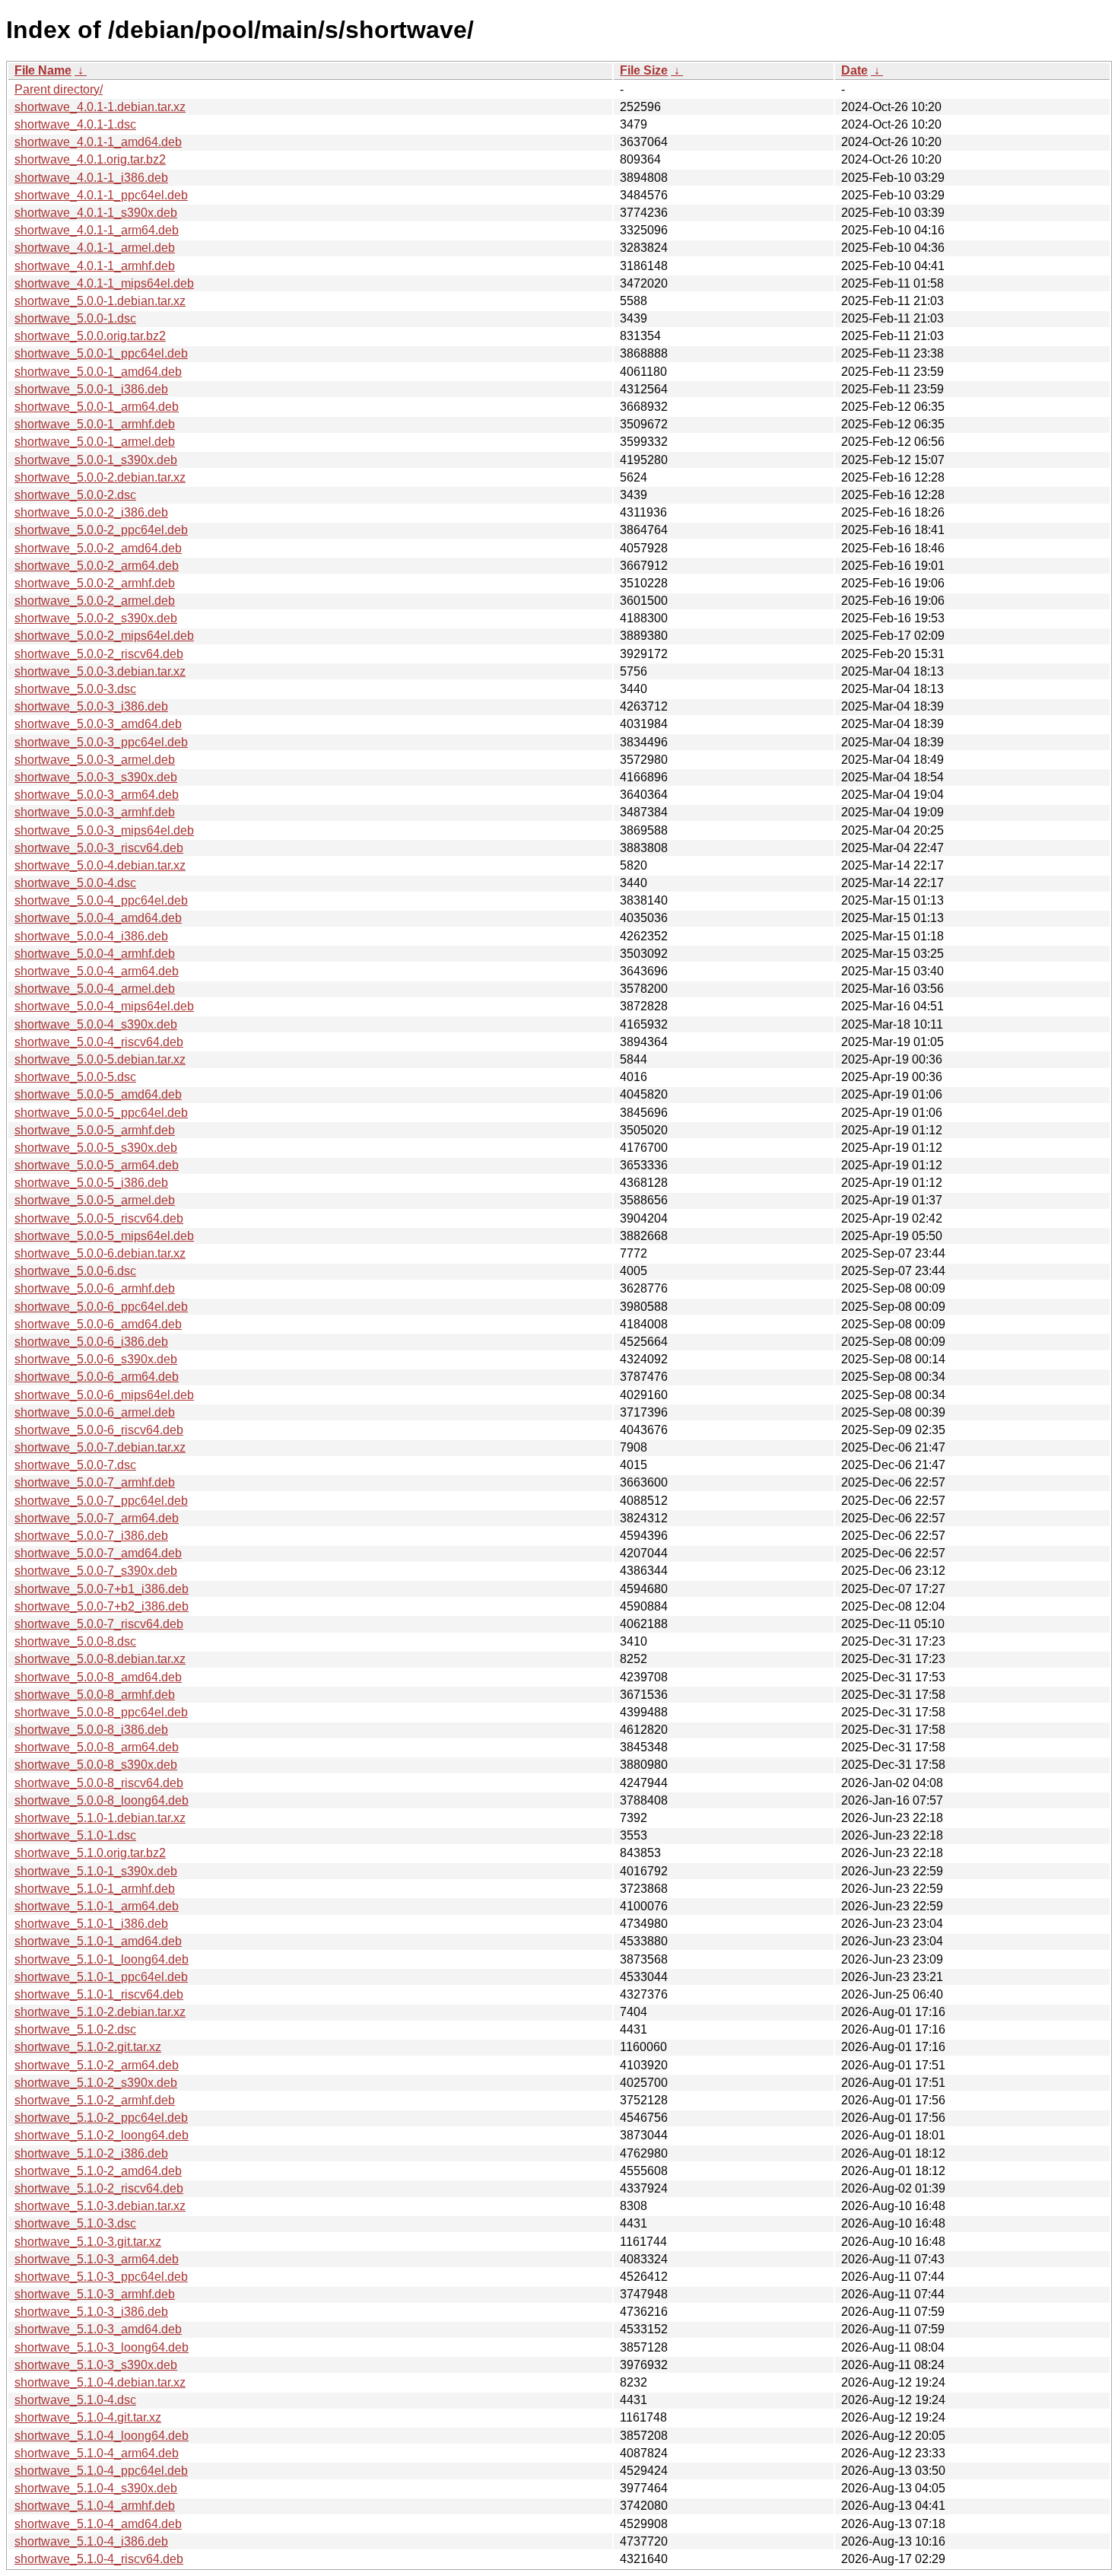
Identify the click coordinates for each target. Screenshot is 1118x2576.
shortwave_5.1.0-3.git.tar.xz (88, 2242)
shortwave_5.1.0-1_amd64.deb (98, 1941)
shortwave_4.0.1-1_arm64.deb (97, 230)
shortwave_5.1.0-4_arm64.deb (97, 2453)
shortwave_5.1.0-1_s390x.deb (96, 1871)
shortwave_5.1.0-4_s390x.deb (96, 2488)
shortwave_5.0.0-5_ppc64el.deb (101, 1113)
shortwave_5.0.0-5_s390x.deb (96, 1148)
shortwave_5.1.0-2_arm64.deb (97, 2065)
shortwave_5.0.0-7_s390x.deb (96, 1571)
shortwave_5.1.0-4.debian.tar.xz (100, 2382)
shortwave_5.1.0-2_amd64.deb (98, 2171)
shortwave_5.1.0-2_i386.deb (91, 2153)
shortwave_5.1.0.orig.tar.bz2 (90, 1853)
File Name (43, 70)
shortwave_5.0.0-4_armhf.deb (95, 954)
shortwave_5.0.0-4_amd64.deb (98, 918)
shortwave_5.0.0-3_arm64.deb (97, 795)
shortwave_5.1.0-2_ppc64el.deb (101, 2118)
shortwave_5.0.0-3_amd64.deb (98, 724)
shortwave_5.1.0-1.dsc (75, 1835)
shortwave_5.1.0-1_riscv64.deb (99, 1994)
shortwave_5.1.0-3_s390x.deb (96, 2365)
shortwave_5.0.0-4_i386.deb (91, 936)
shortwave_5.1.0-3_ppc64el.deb (101, 2277)
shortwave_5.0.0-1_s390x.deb (96, 460)
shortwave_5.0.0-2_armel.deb (95, 601)
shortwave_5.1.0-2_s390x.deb (96, 2083)
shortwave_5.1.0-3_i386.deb (91, 2312)
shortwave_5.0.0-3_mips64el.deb (104, 830)
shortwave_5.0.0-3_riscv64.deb (99, 848)
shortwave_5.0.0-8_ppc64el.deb (101, 1712)
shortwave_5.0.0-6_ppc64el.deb (101, 1307)
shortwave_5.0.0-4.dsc (75, 883)
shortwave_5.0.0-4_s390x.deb (96, 1024)
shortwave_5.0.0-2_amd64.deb (98, 548)
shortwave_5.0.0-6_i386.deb (91, 1342)
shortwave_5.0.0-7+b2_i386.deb (102, 1606)
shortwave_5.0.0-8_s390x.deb (96, 1765)
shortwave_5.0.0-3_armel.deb (95, 760)
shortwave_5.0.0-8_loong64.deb (102, 1800)
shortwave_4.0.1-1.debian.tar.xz (100, 107)
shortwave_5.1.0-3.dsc (75, 2223)
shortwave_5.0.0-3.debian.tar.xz (100, 671)
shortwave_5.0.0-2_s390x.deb (96, 618)
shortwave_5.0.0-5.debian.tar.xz (100, 1059)
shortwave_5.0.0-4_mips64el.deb (104, 1006)
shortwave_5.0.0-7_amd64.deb (98, 1553)
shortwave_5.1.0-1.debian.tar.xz (100, 1818)
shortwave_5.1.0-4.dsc (75, 2400)
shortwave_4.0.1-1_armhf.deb (95, 266)
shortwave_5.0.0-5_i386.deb (91, 1183)
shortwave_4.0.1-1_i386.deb (91, 178)
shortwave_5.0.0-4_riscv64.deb (99, 1042)
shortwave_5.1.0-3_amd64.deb (98, 2329)
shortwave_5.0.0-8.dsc (75, 1641)
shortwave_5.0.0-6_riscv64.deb (99, 1430)
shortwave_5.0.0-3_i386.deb (91, 706)
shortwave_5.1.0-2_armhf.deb (95, 2100)
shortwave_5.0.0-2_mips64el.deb (104, 636)
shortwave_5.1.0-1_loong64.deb (102, 1959)
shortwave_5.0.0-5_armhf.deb (95, 1130)
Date (854, 70)
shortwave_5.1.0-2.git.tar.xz (88, 2047)
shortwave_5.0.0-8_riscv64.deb (99, 1783)
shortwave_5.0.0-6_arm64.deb (97, 1377)
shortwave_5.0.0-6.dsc (75, 1271)
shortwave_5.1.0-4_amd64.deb (98, 2524)
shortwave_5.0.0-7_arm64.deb (97, 1518)
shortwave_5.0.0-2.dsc (75, 495)
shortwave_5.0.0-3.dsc (75, 689)
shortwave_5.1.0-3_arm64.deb (97, 2259)
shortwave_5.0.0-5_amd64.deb (98, 1094)
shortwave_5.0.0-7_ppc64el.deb (101, 1501)
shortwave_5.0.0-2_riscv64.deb (99, 654)
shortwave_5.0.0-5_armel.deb (95, 1200)
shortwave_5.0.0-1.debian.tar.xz (100, 301)
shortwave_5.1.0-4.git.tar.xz (88, 2417)
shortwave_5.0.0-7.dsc (75, 1465)
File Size (644, 70)
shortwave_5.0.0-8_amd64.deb (98, 1677)
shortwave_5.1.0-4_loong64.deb (102, 2436)
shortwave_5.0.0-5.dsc (75, 1077)
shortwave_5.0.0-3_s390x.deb (96, 777)
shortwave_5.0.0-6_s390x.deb (96, 1359)
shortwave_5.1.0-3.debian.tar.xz (100, 2206)
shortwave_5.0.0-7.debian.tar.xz (100, 1447)
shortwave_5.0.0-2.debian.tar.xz (100, 477)
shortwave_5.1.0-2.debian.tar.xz (100, 2012)
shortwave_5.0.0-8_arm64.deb (97, 1747)
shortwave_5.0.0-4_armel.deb (95, 989)
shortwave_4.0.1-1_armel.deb (95, 248)
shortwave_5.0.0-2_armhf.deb (95, 583)
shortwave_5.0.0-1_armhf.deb (95, 424)
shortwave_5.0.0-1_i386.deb (91, 389)
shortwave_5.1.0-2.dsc (75, 2029)
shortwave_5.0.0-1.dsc (75, 318)
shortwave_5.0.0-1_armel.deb (95, 442)
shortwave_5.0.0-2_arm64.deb (97, 566)
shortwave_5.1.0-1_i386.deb (91, 1924)
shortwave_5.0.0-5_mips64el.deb (104, 1236)
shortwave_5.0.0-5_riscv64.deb (99, 1218)
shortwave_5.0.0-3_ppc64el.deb (101, 742)
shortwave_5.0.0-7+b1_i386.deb (102, 1589)
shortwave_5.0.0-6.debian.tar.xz (100, 1253)
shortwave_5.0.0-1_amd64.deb (98, 372)
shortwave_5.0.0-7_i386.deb (91, 1536)
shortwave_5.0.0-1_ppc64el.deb (101, 353)
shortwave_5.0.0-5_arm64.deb (97, 1165)
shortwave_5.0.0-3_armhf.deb (95, 812)
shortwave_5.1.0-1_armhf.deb (95, 1889)
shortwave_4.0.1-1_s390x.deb (96, 213)
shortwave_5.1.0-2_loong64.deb (102, 2135)
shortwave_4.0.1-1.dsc (75, 124)
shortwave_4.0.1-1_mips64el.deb (104, 283)
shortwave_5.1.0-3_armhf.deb (95, 2294)
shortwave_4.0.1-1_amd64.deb (98, 142)
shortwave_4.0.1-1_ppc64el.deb (101, 195)
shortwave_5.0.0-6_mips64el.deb (104, 1395)
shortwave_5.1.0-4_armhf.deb (95, 2506)
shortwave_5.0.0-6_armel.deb (95, 1412)
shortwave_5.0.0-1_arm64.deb (97, 407)
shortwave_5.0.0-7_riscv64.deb (99, 1624)
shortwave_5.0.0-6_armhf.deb (95, 1288)
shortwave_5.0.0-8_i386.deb (91, 1730)
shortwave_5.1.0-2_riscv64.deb (99, 2188)
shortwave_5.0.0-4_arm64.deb (97, 971)
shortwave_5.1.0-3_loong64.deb (102, 2347)
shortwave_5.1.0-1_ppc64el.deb (101, 1977)
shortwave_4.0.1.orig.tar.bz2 (90, 159)
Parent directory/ (59, 89)
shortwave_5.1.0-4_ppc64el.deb (101, 2471)
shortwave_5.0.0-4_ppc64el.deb (101, 900)
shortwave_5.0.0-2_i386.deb (91, 512)
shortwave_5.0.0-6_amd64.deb (98, 1324)
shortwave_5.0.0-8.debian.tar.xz (100, 1659)
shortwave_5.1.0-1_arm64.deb (97, 1906)
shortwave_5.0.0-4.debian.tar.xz (100, 865)
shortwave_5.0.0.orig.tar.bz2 (90, 336)
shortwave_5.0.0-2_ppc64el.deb (101, 530)
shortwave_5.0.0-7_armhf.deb (95, 1482)
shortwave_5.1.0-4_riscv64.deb (99, 2559)
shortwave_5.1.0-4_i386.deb (91, 2541)
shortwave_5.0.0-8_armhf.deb (95, 1695)
